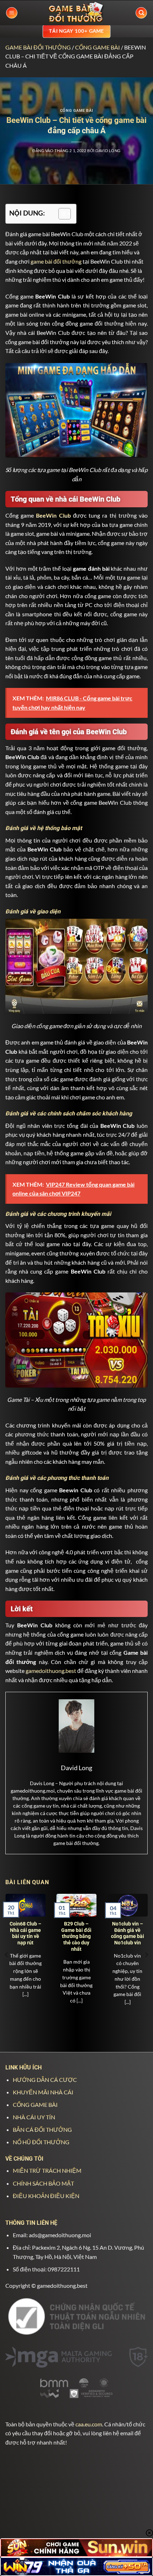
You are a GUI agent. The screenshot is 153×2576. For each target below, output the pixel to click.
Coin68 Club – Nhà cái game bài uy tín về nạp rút (25, 1933)
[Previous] (7, 1955)
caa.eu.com (89, 2424)
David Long (108, 151)
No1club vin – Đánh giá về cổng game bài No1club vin (128, 1933)
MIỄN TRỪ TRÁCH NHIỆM (47, 2170)
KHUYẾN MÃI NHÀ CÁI (43, 2092)
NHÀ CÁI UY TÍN (34, 2117)
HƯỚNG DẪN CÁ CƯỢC (45, 2080)
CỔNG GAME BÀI (97, 47)
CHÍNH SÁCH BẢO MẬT (43, 2183)
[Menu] (12, 13)
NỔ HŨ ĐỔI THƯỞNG (41, 2142)
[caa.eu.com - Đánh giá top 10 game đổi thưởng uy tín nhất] (76, 13)
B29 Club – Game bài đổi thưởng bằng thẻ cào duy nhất (76, 1936)
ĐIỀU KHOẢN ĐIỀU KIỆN (46, 2196)
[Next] (146, 1955)
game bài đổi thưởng (56, 261)
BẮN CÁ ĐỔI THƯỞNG (42, 2129)
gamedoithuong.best (51, 1671)
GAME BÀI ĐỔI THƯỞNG (38, 47)
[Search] (141, 13)
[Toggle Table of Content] (61, 214)
